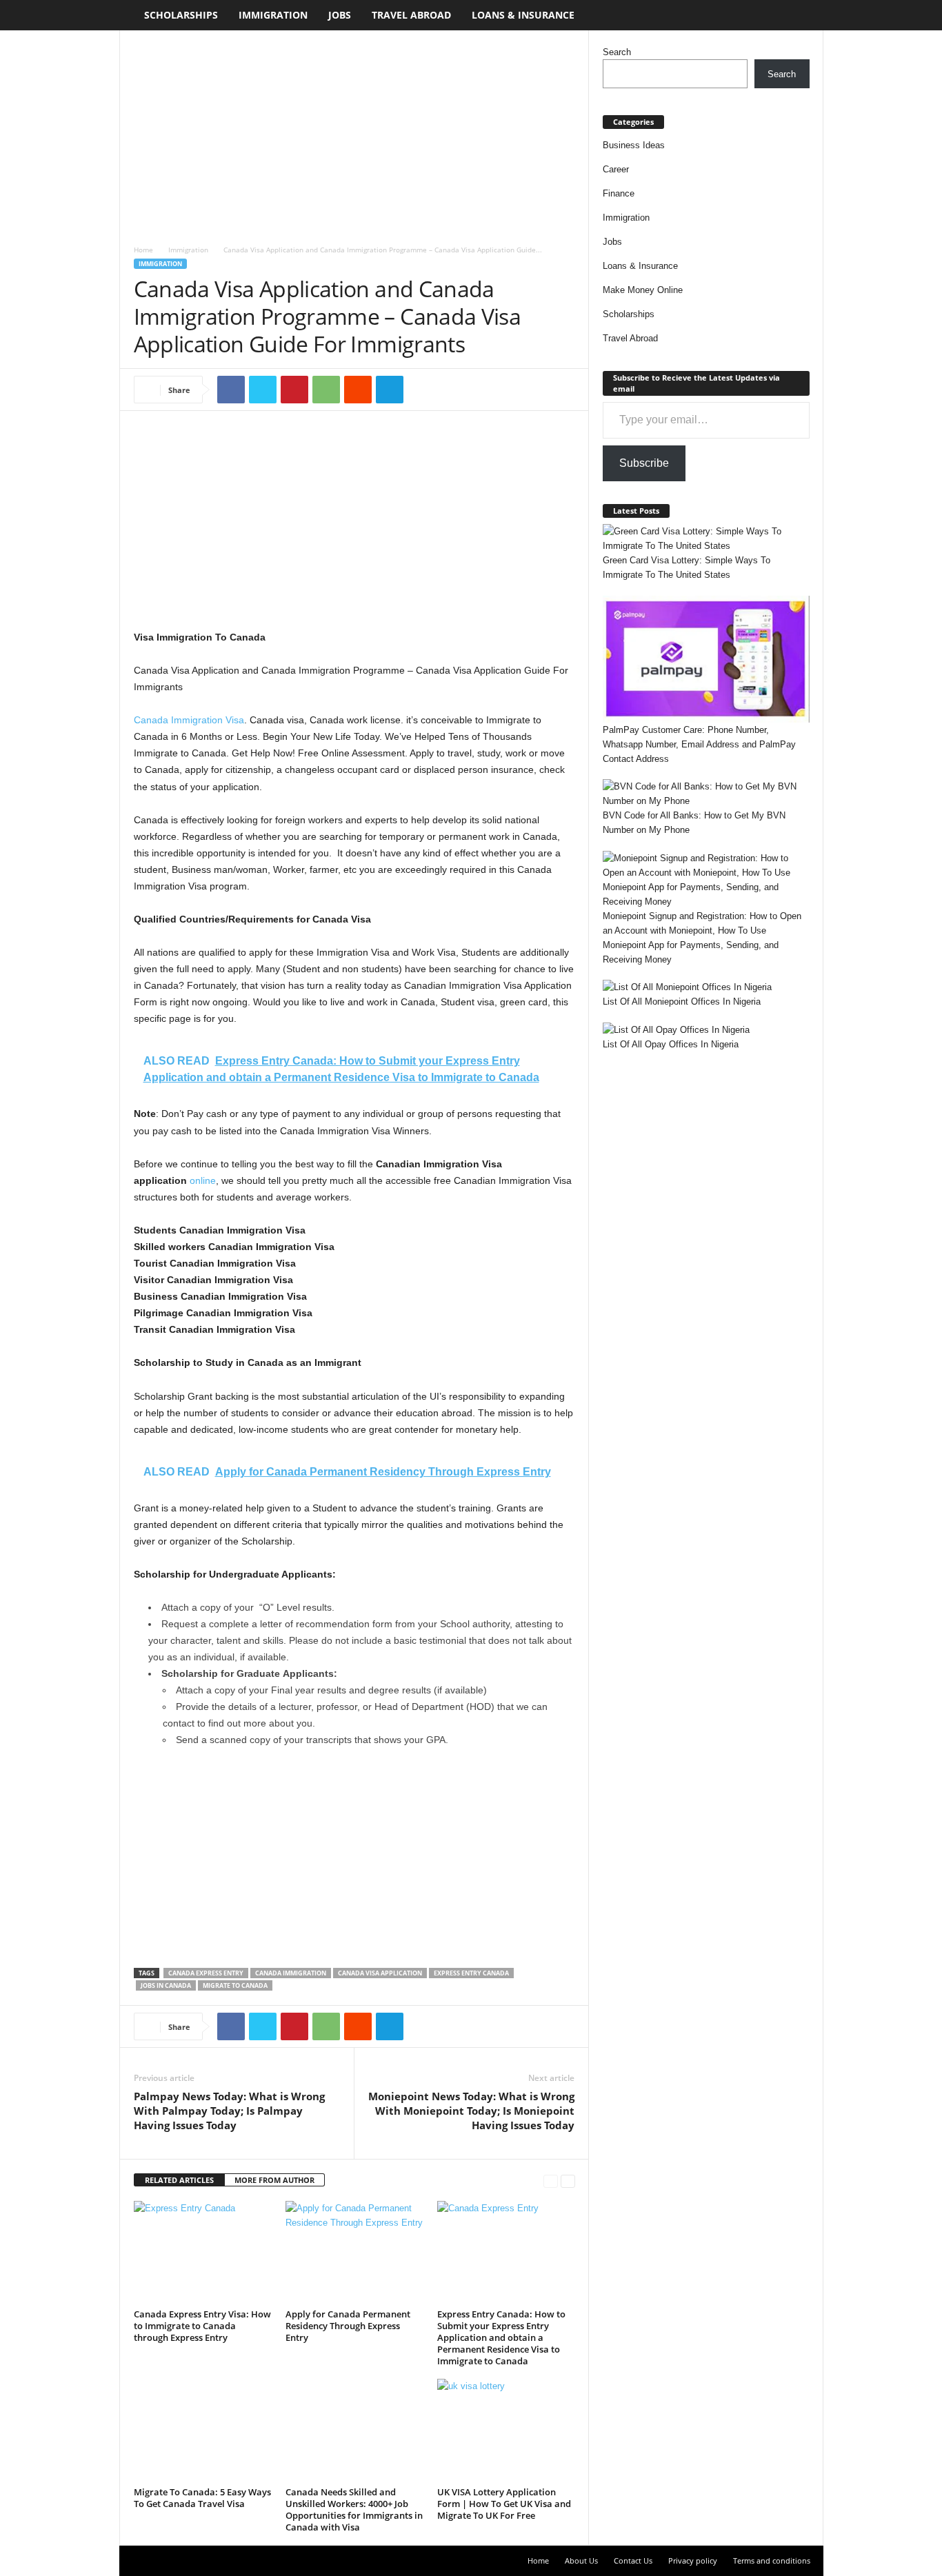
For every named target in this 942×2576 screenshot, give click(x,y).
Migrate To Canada (235, 1985)
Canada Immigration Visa (189, 720)
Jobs (340, 15)
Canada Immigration (291, 1973)
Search (617, 52)
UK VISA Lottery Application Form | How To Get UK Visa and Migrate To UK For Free (504, 2504)
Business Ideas (634, 145)
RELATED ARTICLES (179, 2180)
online (203, 1180)
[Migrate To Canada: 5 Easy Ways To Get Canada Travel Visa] (203, 2431)
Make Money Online (643, 290)
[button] (803, 15)
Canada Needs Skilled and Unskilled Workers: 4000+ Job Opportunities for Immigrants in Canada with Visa (354, 2509)
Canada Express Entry (206, 1973)
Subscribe (644, 463)
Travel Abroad (411, 15)
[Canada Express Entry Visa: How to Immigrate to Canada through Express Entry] (203, 2253)
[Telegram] (390, 390)
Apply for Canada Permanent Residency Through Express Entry (348, 2326)
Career (616, 169)
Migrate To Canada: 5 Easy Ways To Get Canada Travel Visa (202, 2498)
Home (143, 250)
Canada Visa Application (380, 1973)
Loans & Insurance (523, 15)
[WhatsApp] (326, 390)
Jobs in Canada (166, 1985)
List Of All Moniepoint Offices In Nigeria (682, 1002)
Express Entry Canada (471, 1973)
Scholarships (181, 15)
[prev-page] (551, 2181)
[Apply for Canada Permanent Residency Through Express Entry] (354, 2253)
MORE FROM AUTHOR (274, 2180)
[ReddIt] (358, 390)
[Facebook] (231, 390)
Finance (619, 193)
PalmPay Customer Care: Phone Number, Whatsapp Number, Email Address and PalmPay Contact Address (699, 744)
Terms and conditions (772, 2560)
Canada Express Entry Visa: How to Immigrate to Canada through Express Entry (202, 2326)
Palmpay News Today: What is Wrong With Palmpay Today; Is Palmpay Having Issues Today (229, 2111)
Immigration (273, 15)
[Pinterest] (294, 390)
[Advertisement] (354, 132)
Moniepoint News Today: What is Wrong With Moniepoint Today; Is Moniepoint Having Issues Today (471, 2111)
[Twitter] (263, 390)
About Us (581, 2560)
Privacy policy (693, 2560)
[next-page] (568, 2181)
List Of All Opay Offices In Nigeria (671, 1044)
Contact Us (633, 2560)
